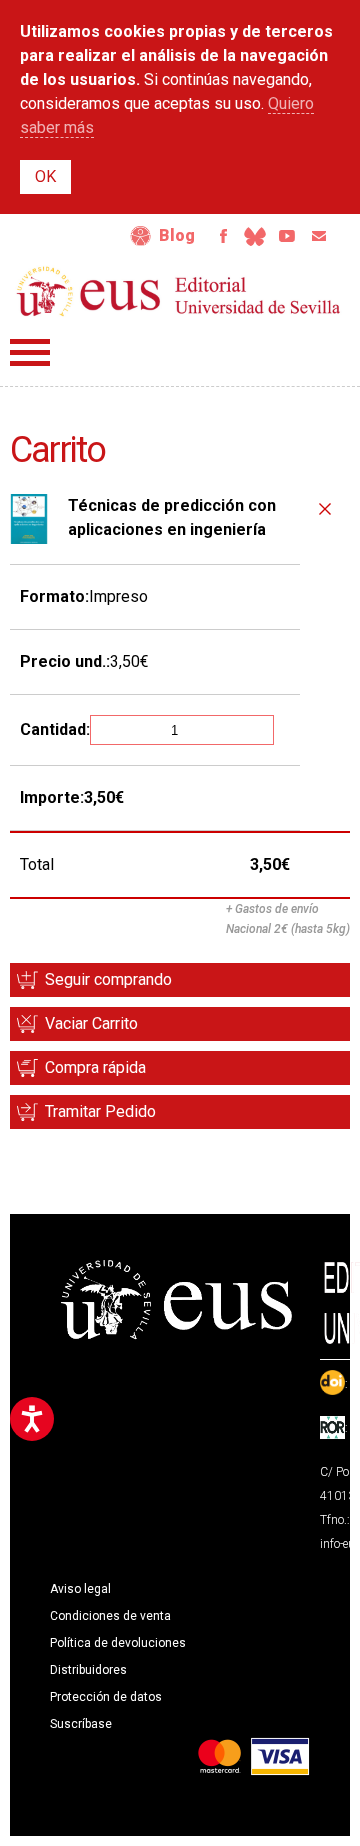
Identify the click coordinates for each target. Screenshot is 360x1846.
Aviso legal (80, 1589)
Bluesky (255, 236)
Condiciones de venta (110, 1616)
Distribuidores (88, 1670)
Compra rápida (95, 1067)
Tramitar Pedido (100, 1111)
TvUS (287, 236)
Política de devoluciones (118, 1643)
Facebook (223, 236)
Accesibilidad (141, 236)
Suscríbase (81, 1724)
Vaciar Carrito (91, 1023)
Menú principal (30, 352)
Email (319, 236)
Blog (177, 235)
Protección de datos (106, 1697)
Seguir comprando (108, 979)
